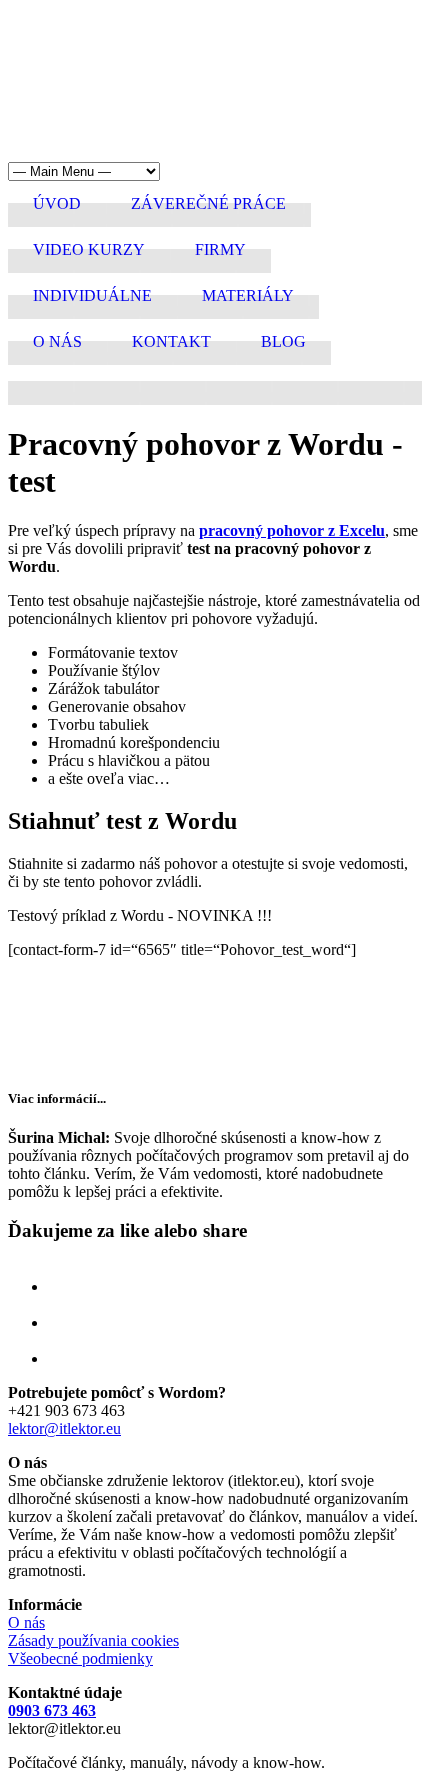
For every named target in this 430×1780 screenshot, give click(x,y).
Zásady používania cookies (93, 1640)
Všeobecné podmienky (80, 1658)
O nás (26, 1622)
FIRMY (220, 249)
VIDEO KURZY (89, 249)
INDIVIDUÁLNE (92, 295)
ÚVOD (57, 203)
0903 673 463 (52, 1710)
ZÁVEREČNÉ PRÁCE (208, 203)
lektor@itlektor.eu (64, 1428)
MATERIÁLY (248, 295)
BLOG (283, 341)
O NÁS (57, 341)
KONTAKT (171, 341)
